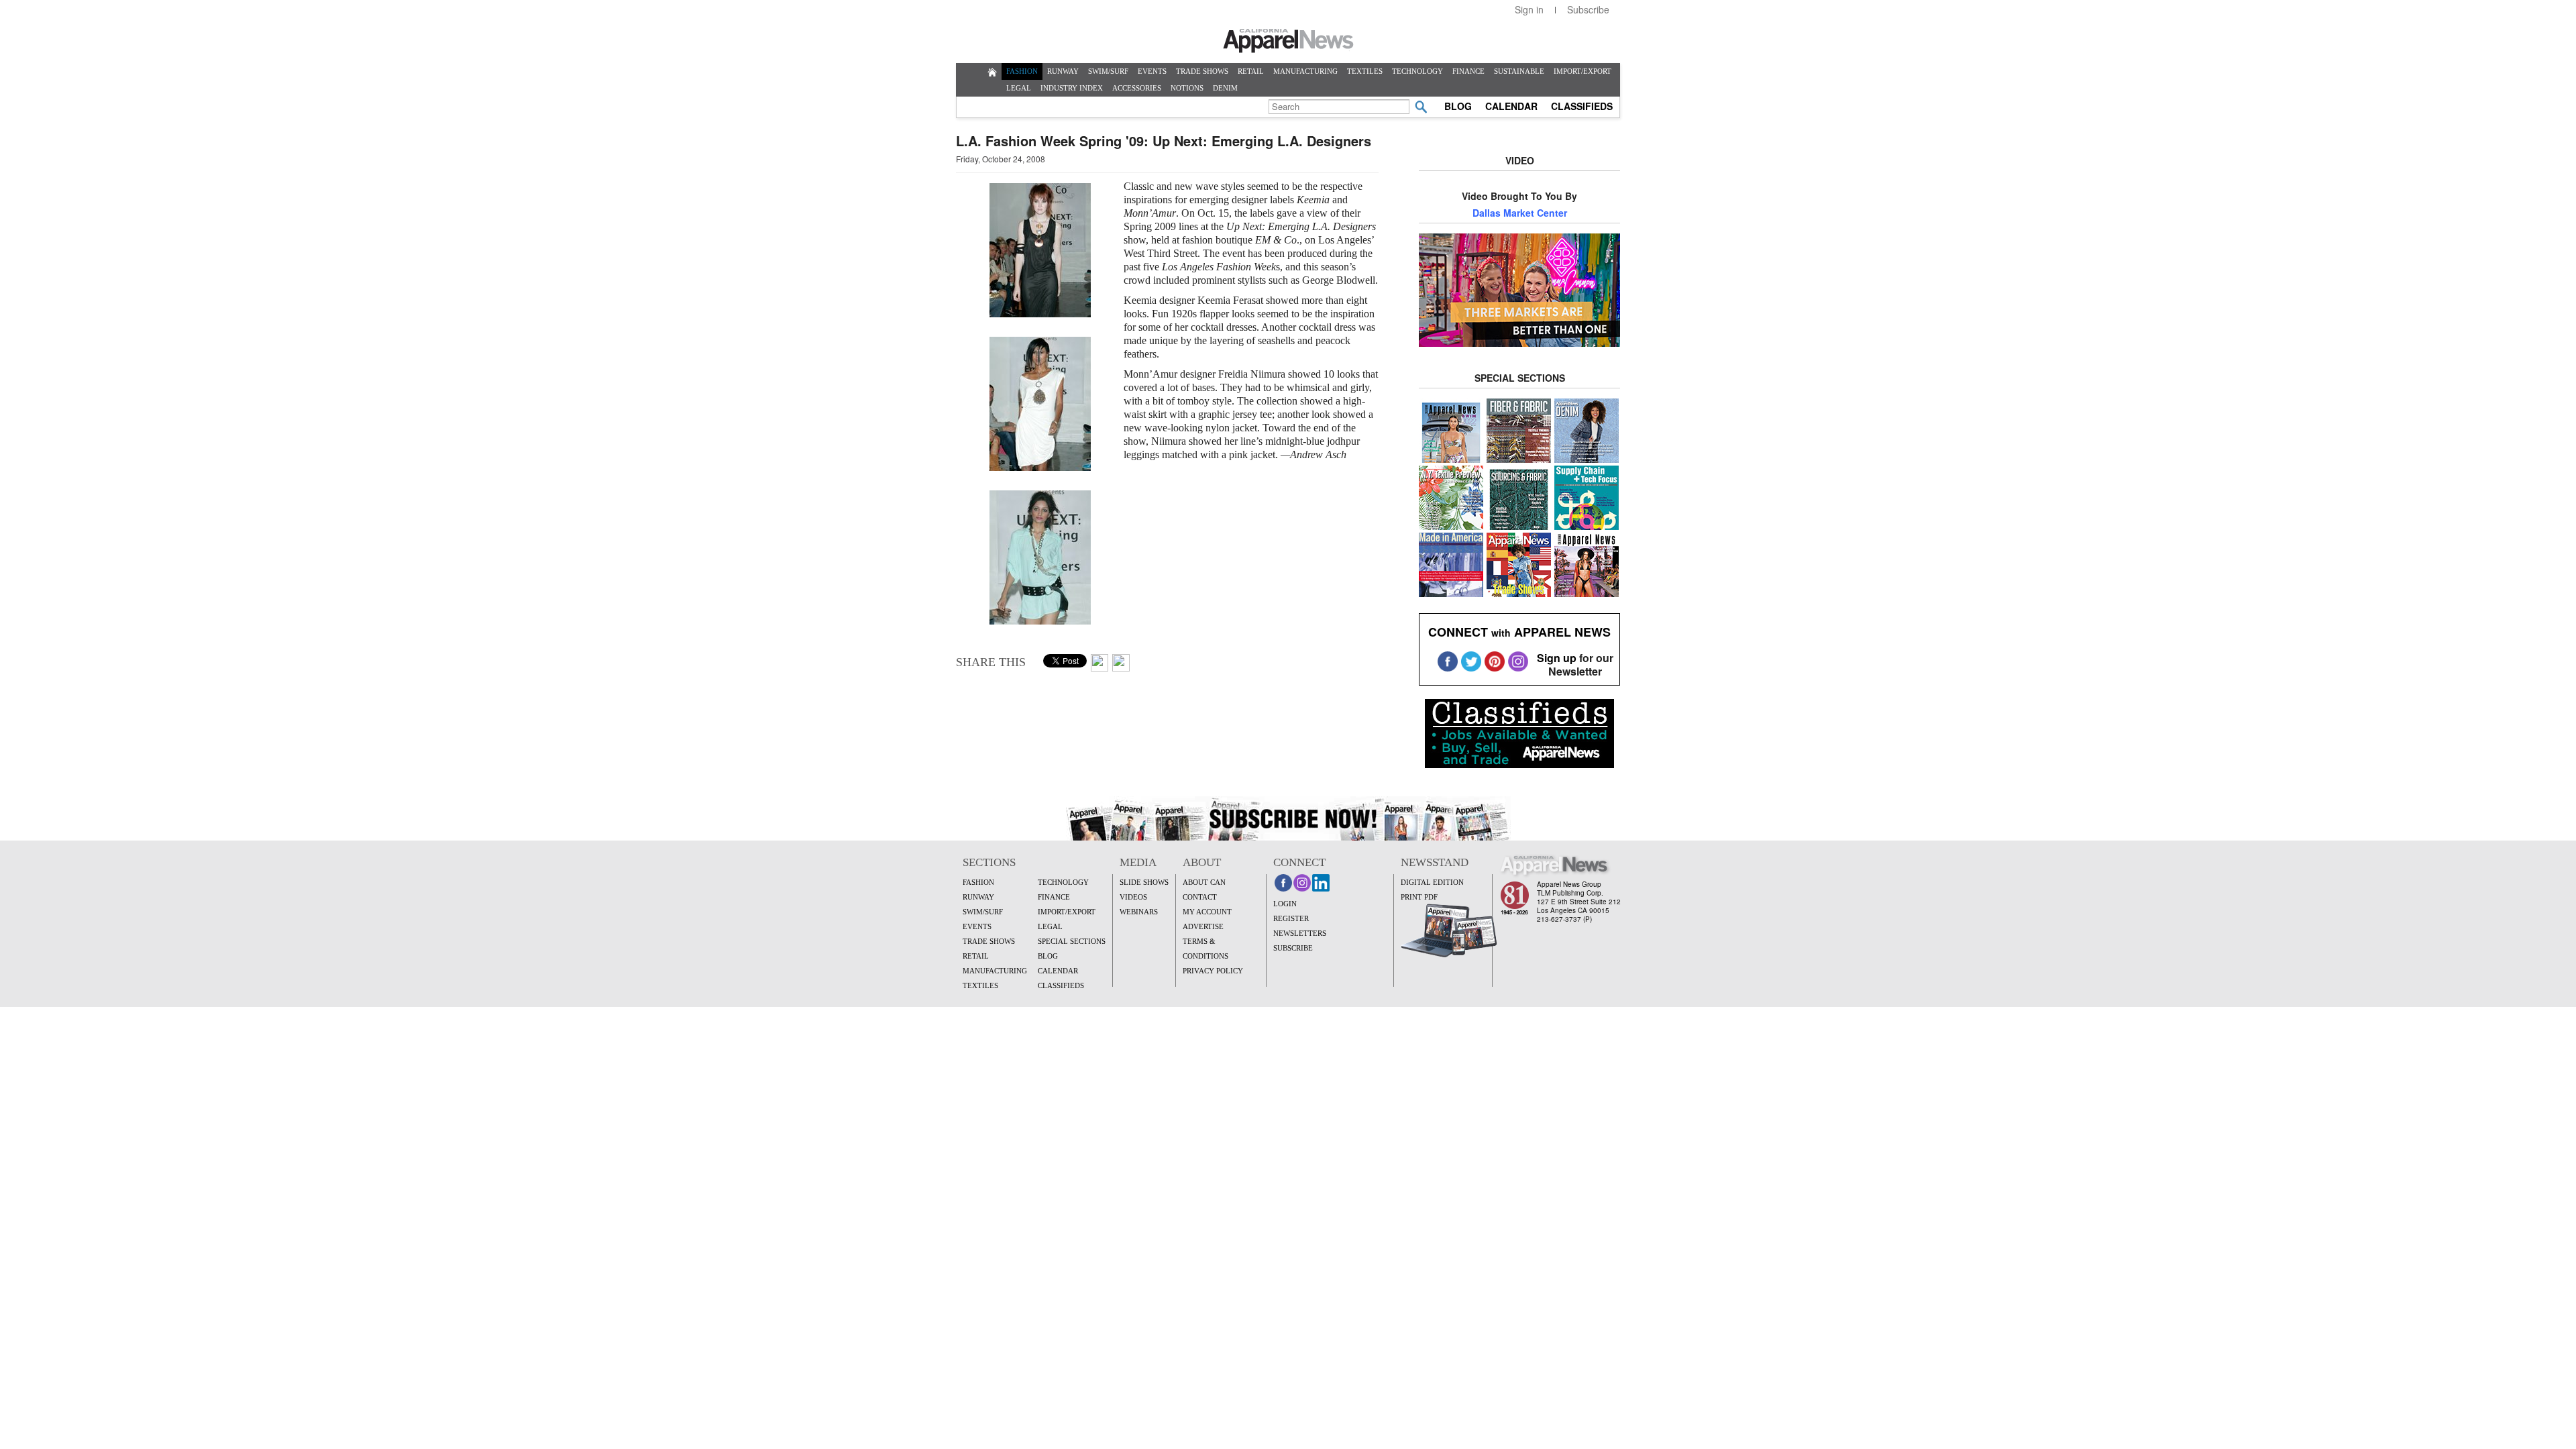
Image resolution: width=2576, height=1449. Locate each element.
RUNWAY (1063, 71)
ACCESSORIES (1137, 88)
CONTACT (1200, 897)
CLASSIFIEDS (1582, 106)
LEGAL (1019, 88)
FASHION (1022, 71)
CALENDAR (1511, 106)
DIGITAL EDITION (1432, 882)
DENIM (1225, 88)
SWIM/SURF (1108, 71)
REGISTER (1291, 918)
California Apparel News (1288, 41)
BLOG (1458, 106)
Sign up (1557, 658)
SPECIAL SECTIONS (1072, 941)
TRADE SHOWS (1202, 71)
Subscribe (1588, 9)
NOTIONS (1187, 88)
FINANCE (1468, 71)
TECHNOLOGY (1417, 71)
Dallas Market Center (1520, 213)
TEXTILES (1365, 71)
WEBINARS (1139, 912)
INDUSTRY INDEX (1072, 88)
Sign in (1529, 9)
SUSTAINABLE (1519, 71)
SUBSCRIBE (1293, 948)
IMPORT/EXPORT (1582, 71)
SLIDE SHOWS (1144, 882)
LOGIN (1285, 904)
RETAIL (1251, 71)
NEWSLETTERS (1300, 933)
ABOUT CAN (1204, 882)
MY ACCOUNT (1207, 912)
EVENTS (1152, 71)
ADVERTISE (1203, 926)
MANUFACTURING (1305, 71)
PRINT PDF (1419, 897)
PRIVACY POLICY (1213, 971)
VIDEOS (1133, 897)
